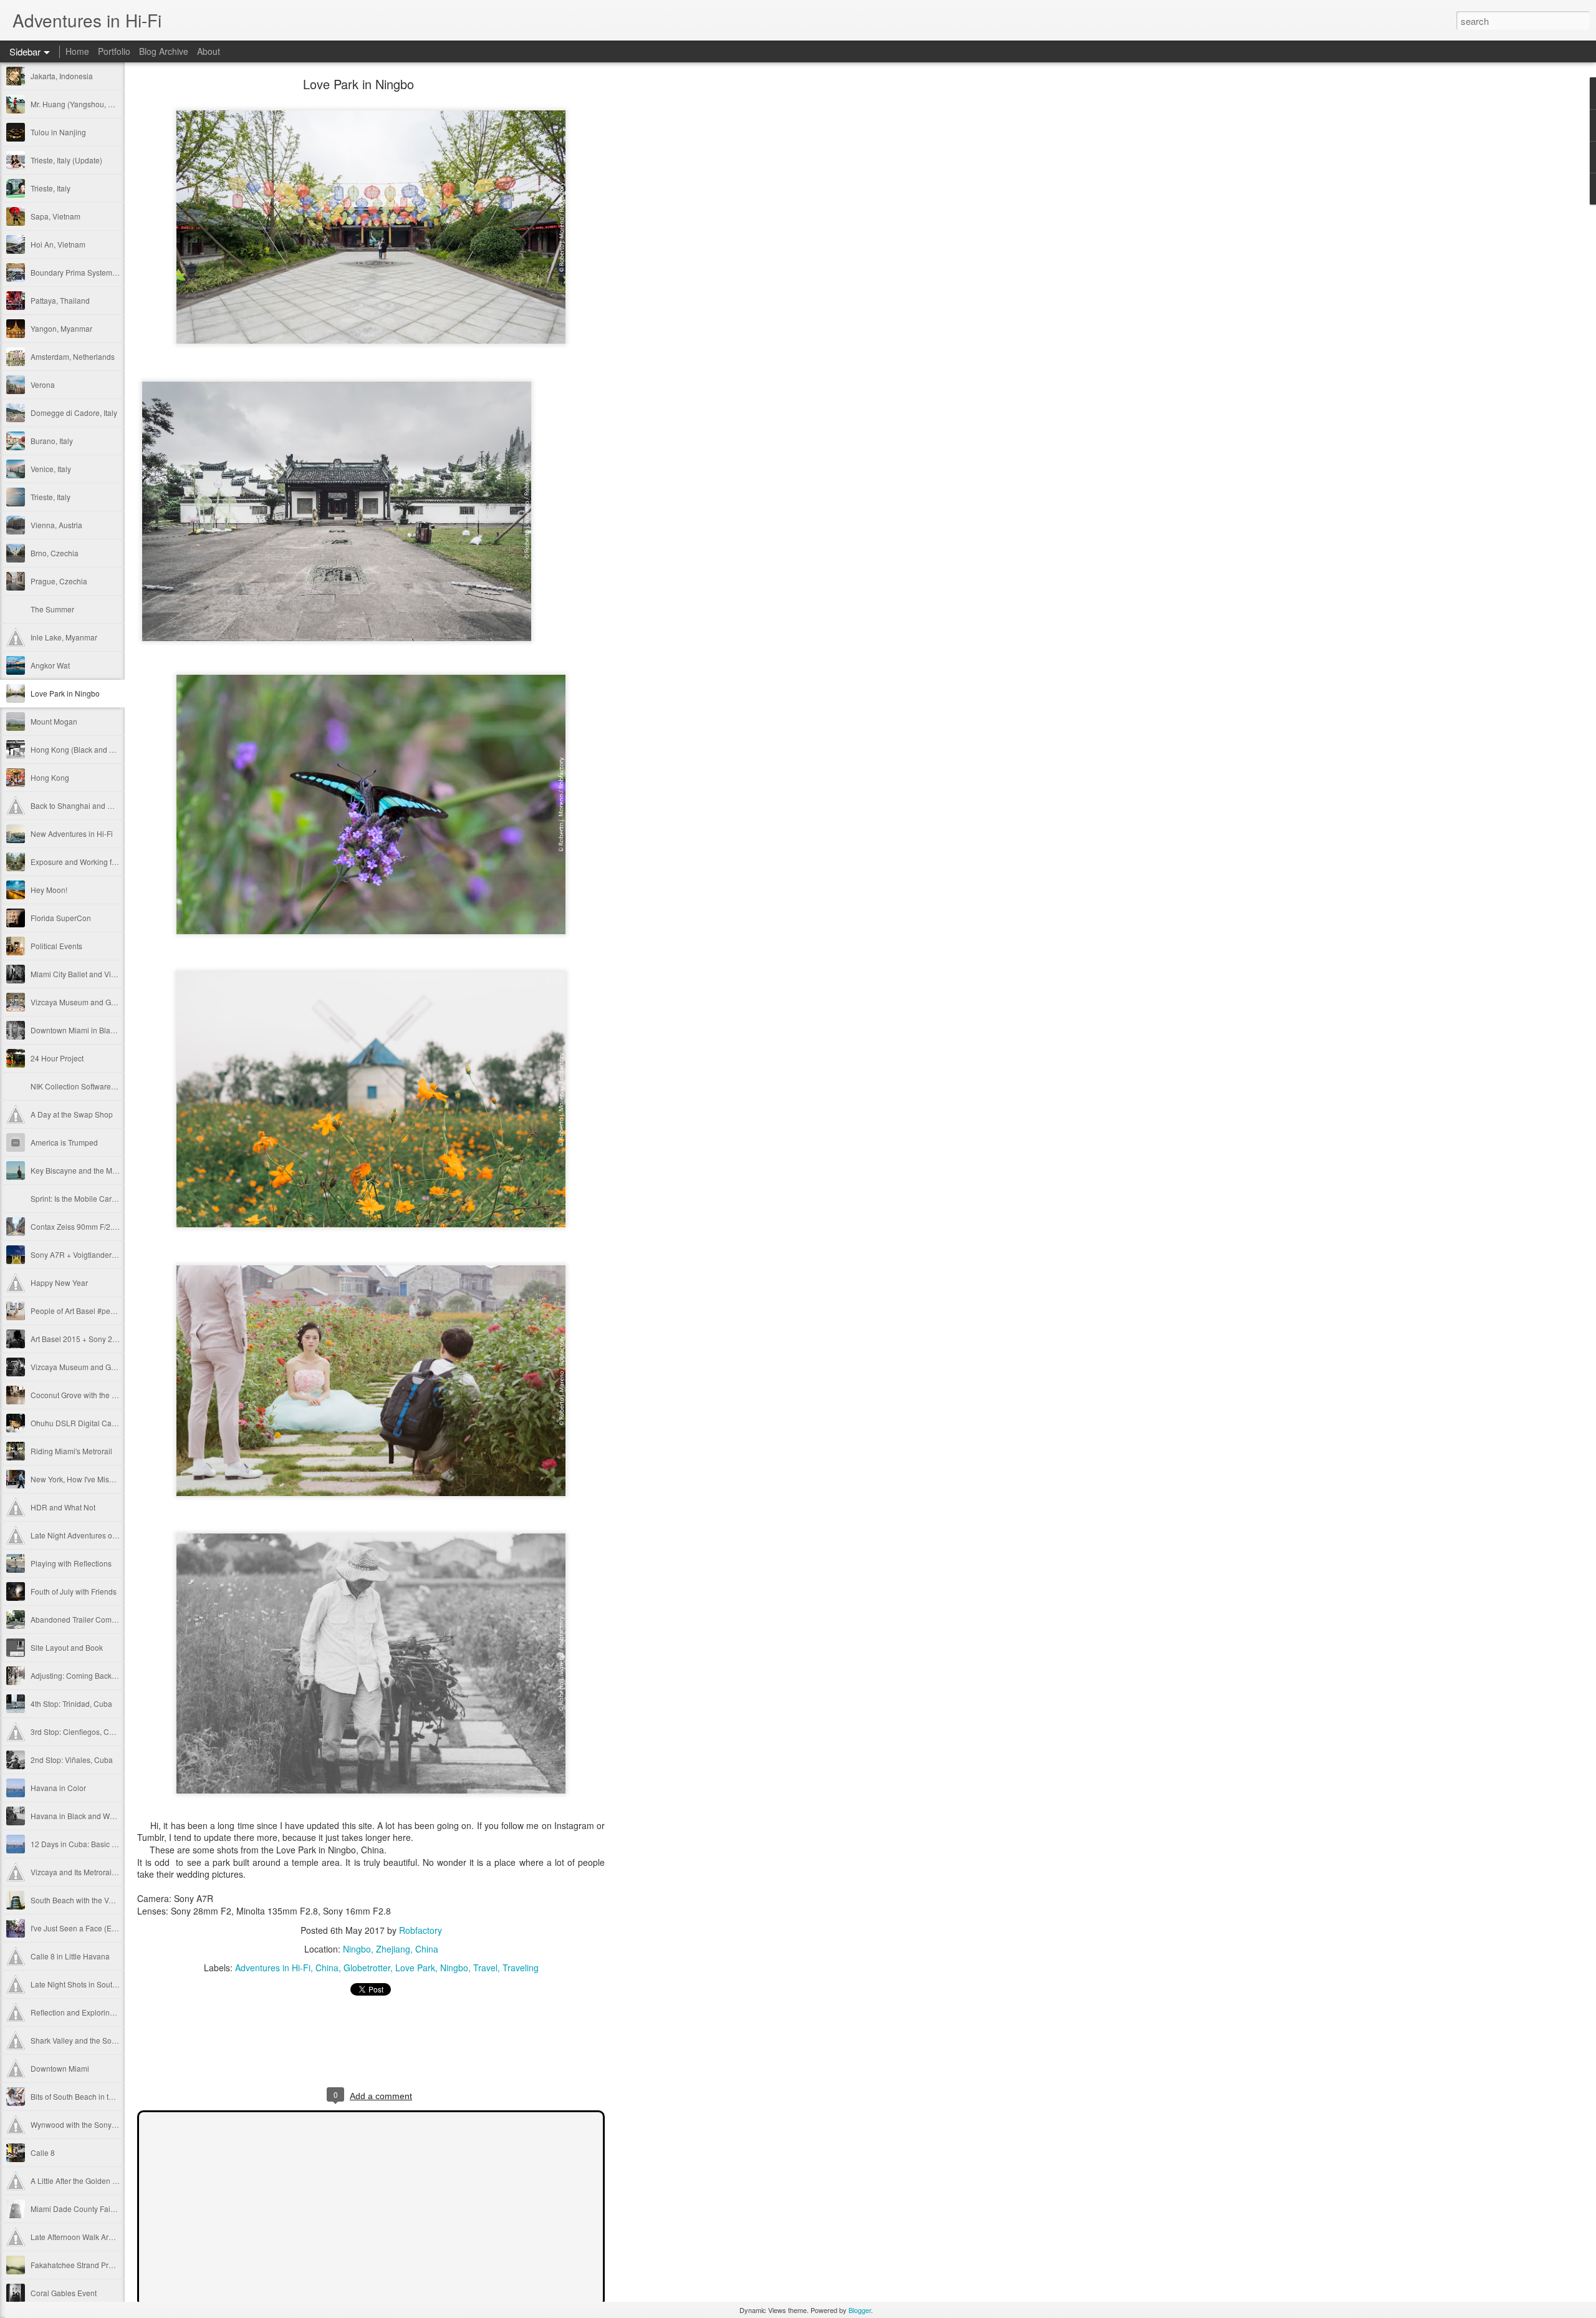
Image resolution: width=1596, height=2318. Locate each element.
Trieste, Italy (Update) (66, 160)
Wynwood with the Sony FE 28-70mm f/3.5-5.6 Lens (118, 2124)
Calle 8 (43, 2152)
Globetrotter (367, 1968)
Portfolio (114, 51)
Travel (485, 1968)
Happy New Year (59, 1282)
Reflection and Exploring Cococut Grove (99, 2012)
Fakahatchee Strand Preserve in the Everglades (112, 2265)
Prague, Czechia (59, 581)
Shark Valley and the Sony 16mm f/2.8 (95, 2040)
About (209, 51)
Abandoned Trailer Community (82, 1619)
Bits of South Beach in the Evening (89, 2096)
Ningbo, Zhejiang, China (391, 1949)
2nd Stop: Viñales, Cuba (72, 1760)
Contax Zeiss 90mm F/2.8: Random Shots (101, 1226)
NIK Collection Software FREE (82, 1086)
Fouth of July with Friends (74, 1591)
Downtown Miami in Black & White (88, 1030)
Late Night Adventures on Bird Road (92, 1535)
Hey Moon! (49, 890)
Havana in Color (58, 1788)
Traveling (521, 1968)
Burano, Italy (52, 441)
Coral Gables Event (64, 2293)
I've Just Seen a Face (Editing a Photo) (96, 1928)
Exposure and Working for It (77, 862)
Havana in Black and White (76, 1816)
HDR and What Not (63, 1507)
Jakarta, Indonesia (62, 76)
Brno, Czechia (55, 553)
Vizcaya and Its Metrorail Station (85, 1872)
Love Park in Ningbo (65, 693)
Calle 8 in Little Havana (70, 1956)
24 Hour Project (57, 1058)
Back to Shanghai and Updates (83, 805)
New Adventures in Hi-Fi (72, 833)
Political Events (56, 946)
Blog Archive (164, 51)
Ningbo (454, 1968)
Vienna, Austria (56, 525)
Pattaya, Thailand (60, 300)
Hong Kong (50, 777)
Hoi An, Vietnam (58, 244)
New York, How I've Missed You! (84, 1479)
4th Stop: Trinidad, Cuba (71, 1703)
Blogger (860, 2310)
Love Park (415, 1968)
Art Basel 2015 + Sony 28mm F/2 (86, 1339)
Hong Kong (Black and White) (81, 749)
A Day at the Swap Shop (72, 1114)
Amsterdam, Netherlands (73, 356)
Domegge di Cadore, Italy (74, 413)
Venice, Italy (51, 469)
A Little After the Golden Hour (80, 2180)
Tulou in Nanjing (58, 132)
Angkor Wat (50, 665)
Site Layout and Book (67, 1647)
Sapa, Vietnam (55, 216)
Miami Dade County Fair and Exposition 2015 (108, 2209)
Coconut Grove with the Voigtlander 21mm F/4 (108, 1395)
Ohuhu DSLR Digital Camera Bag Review (101, 1423)
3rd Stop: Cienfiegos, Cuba (76, 1731)
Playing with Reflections (71, 1563)
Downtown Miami (60, 2068)
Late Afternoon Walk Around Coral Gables (102, 2237)
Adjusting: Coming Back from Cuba (90, 1675)
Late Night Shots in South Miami (85, 1984)
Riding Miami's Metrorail (71, 1451)
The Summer (52, 609)
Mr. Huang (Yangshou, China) (81, 104)
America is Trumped (64, 1142)
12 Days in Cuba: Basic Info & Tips (89, 1844)
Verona (43, 384)
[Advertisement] (673, 278)
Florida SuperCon (61, 918)
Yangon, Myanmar (61, 328)
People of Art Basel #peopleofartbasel (95, 1311)
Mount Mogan (54, 721)
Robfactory (421, 1930)
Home (77, 51)
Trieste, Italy (50, 188)
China (327, 1968)
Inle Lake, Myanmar (64, 637)
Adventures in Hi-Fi (273, 1968)
